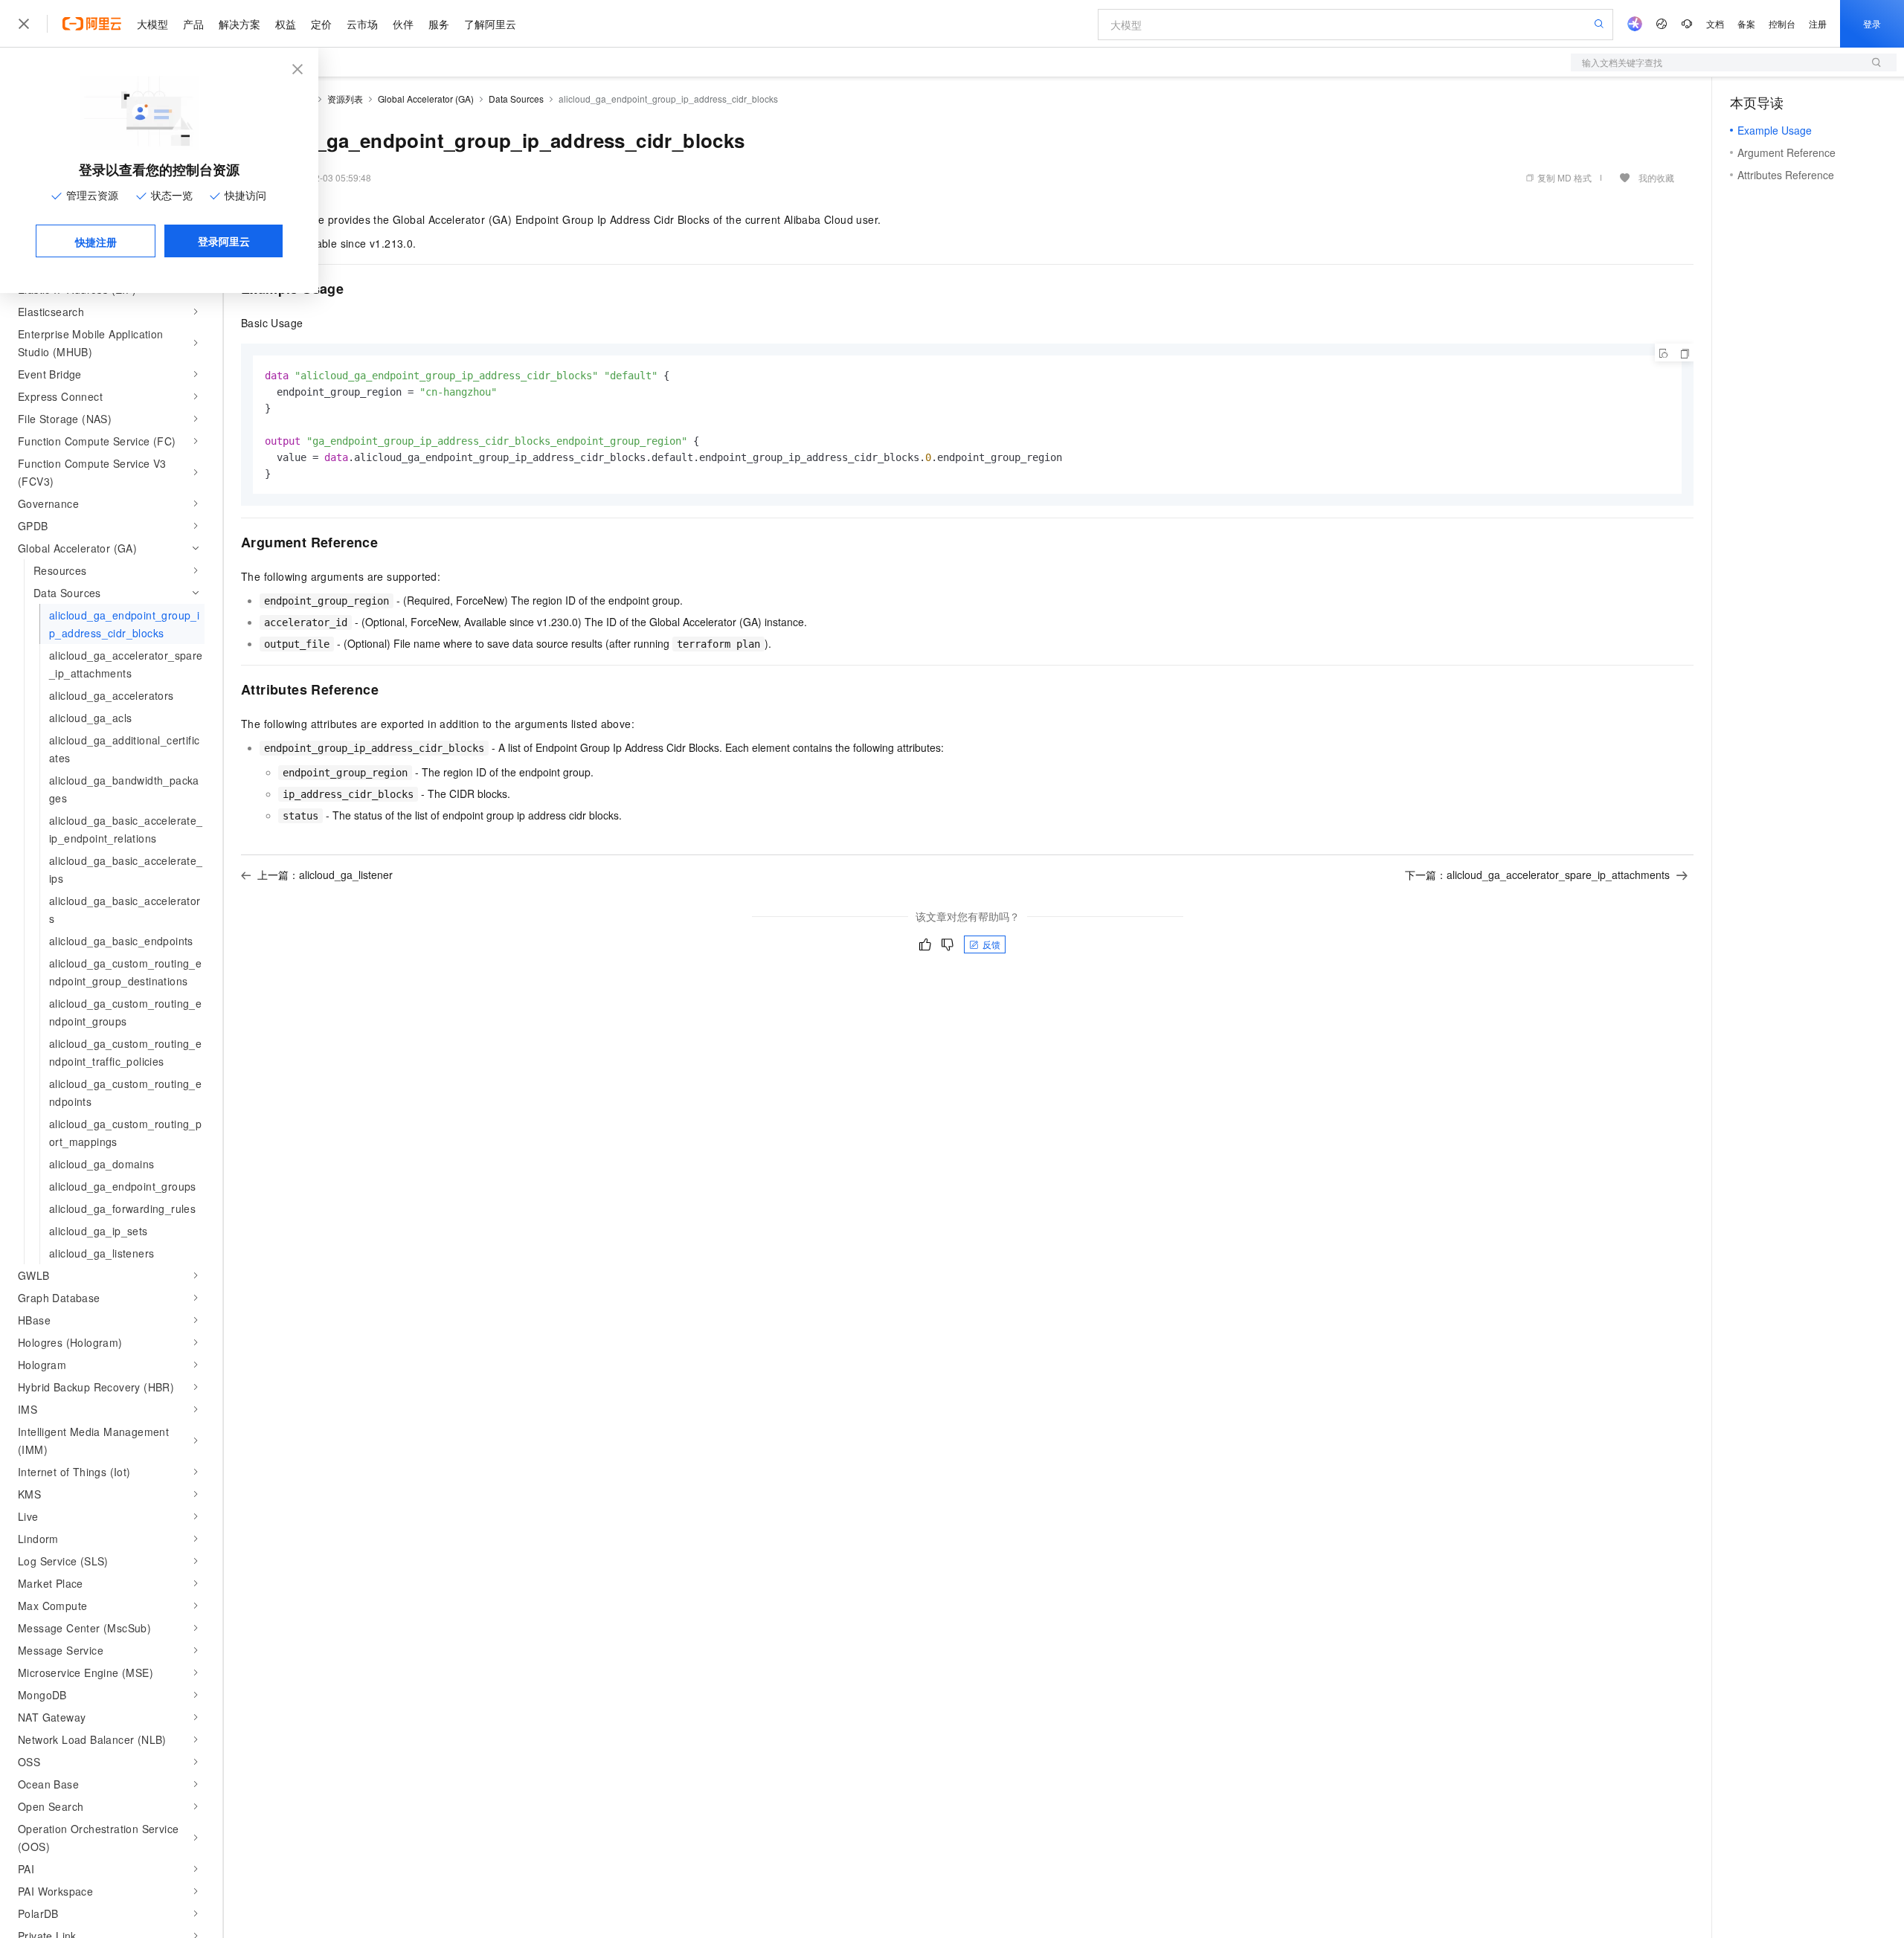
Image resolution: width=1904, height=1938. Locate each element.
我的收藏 (1656, 177)
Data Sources (516, 99)
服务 (439, 24)
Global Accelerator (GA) (426, 99)
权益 (286, 24)
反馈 (991, 944)
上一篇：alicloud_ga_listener (325, 875)
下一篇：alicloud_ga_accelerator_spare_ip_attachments (1537, 875)
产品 (193, 24)
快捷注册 (96, 242)
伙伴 (403, 24)
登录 (1872, 23)
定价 (321, 24)
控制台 (1782, 23)
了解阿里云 (490, 24)
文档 (1715, 23)
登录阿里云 (224, 241)
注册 (1818, 23)
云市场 (362, 24)
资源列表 (345, 99)
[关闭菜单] (24, 24)
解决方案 (239, 24)
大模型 (152, 24)
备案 (1746, 23)
